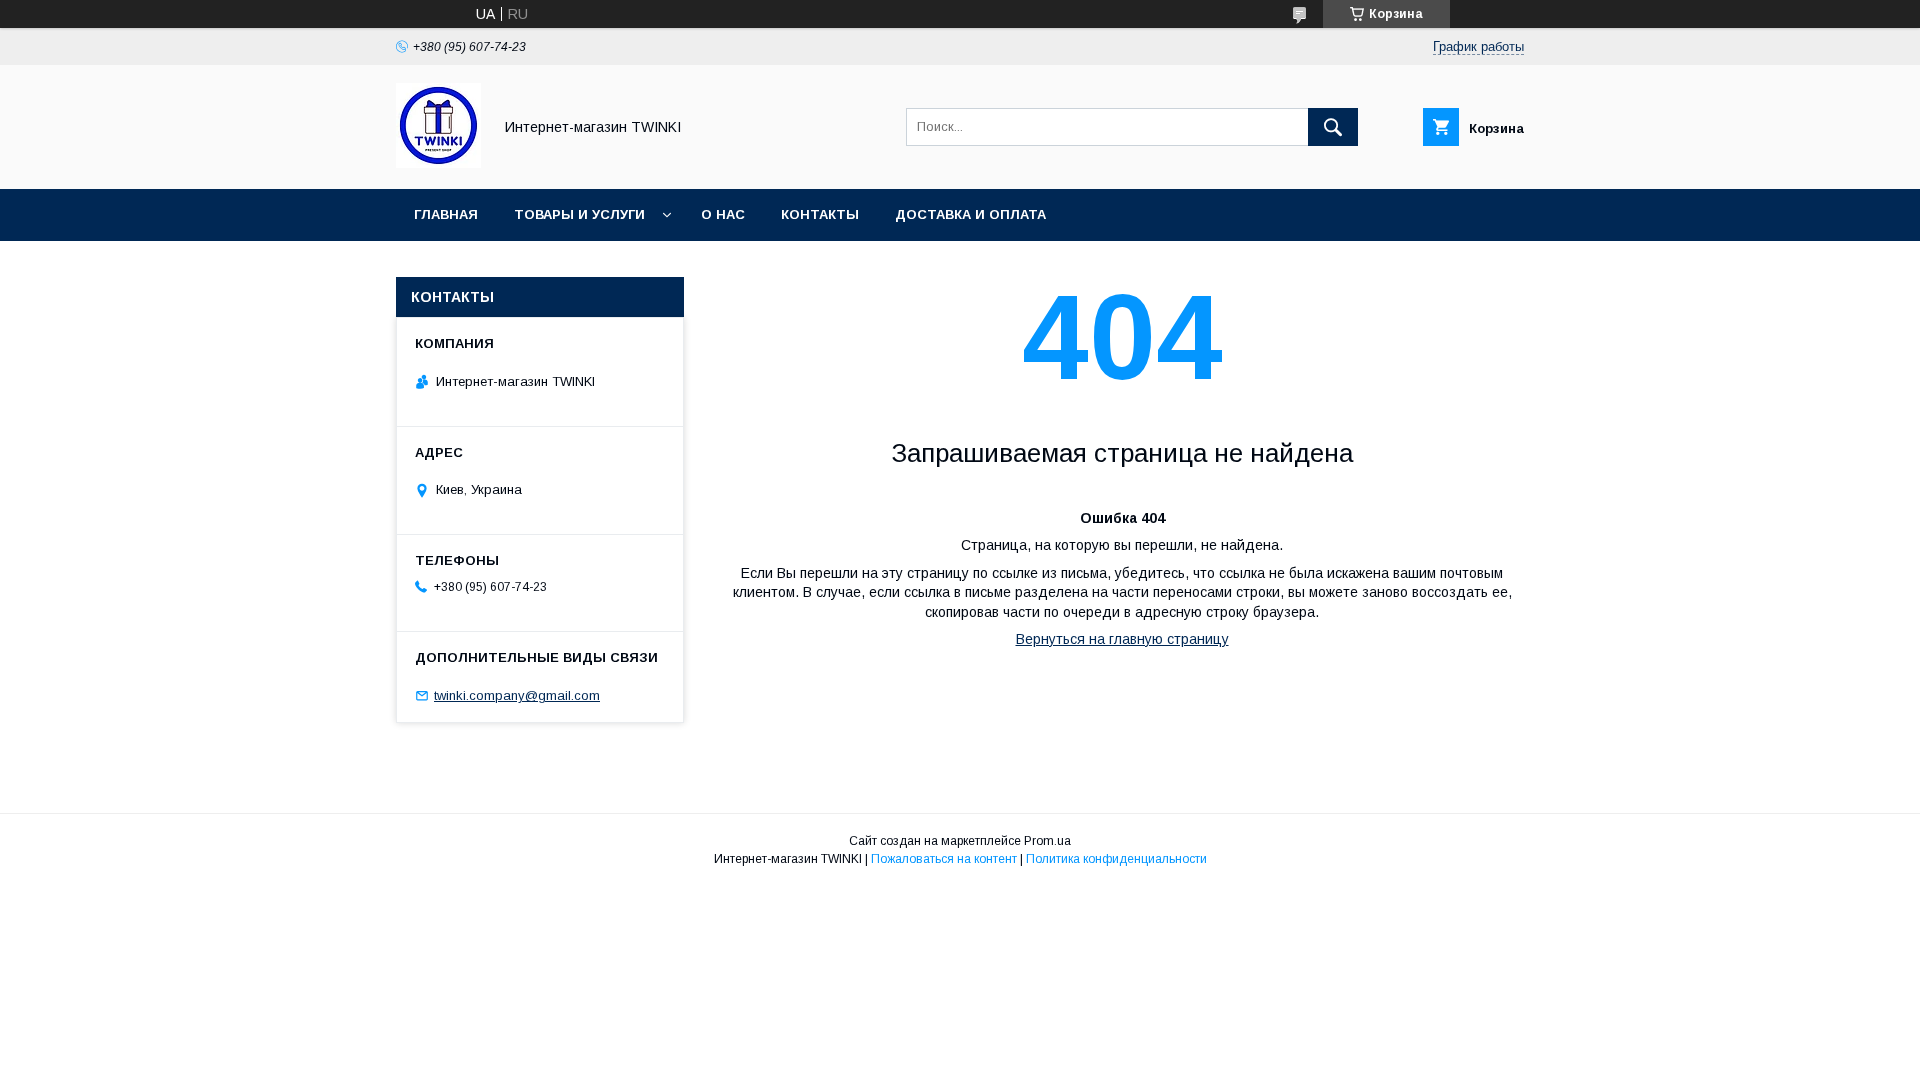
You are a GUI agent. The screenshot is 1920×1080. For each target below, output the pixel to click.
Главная (446, 214)
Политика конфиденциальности (1116, 859)
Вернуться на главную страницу (1122, 639)
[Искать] (1333, 127)
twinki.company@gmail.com (517, 695)
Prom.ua (1047, 841)
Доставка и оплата (970, 214)
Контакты (820, 214)
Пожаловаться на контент (944, 859)
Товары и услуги (579, 214)
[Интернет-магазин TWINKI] (438, 163)
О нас (723, 214)
